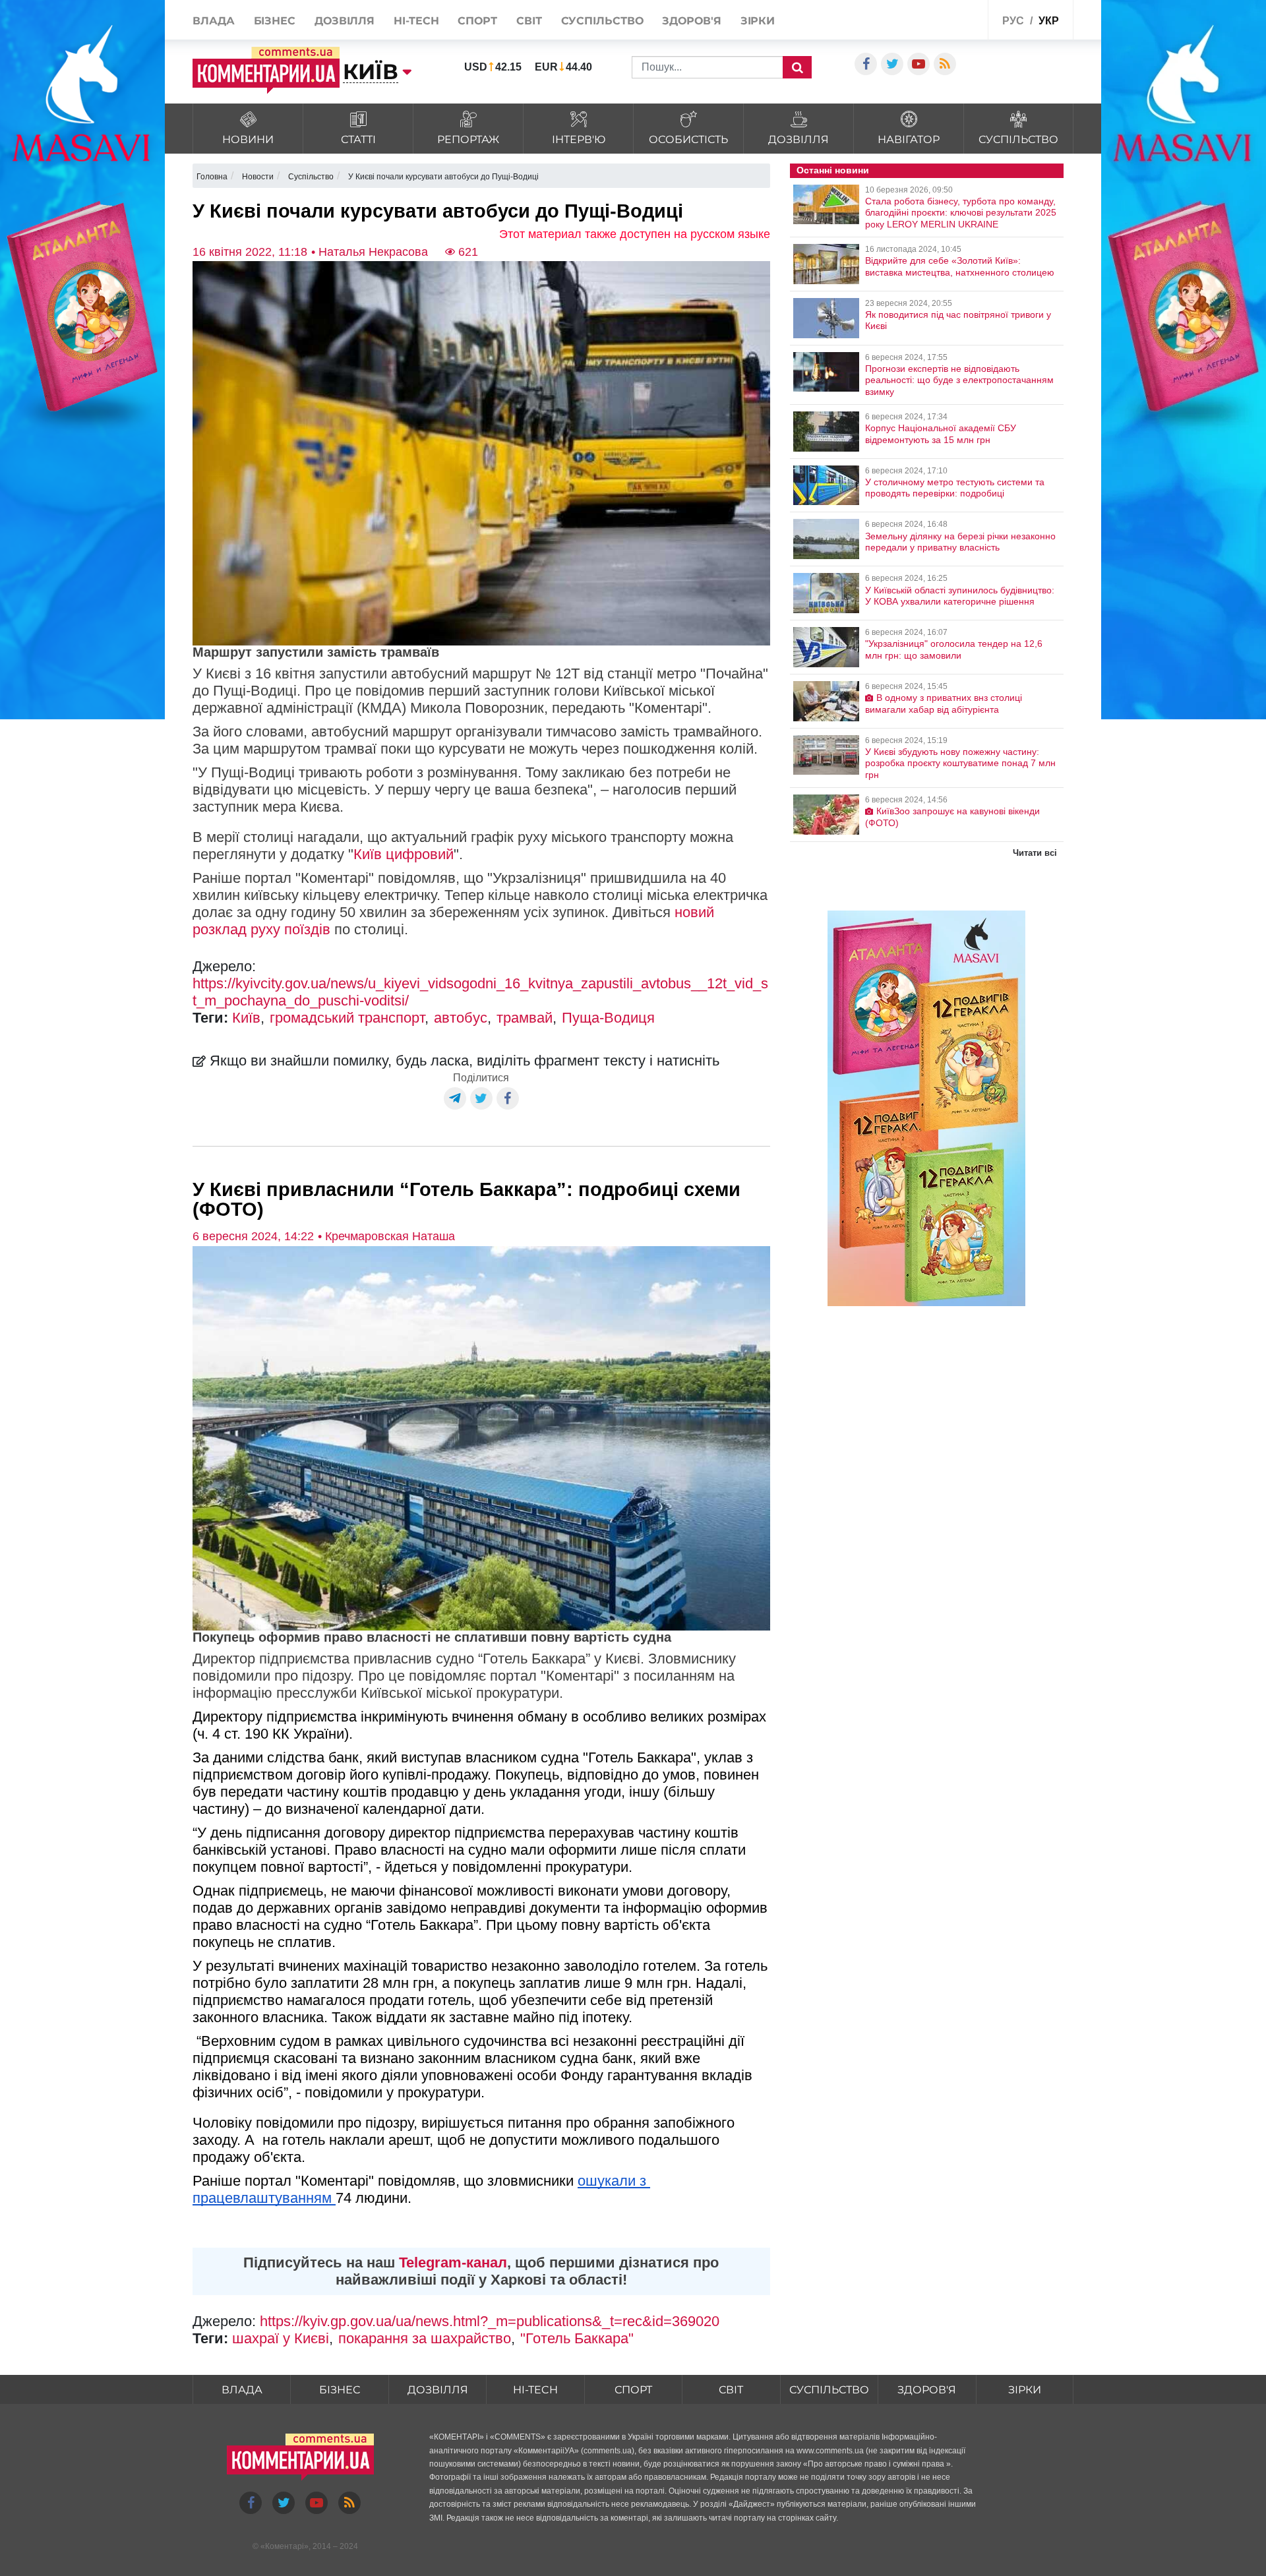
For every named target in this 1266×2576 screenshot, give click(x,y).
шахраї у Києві (281, 2338)
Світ (529, 21)
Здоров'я (691, 21)
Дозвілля (345, 21)
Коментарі (285, 2546)
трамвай (525, 1018)
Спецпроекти (946, 19)
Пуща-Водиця (608, 1018)
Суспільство (602, 21)
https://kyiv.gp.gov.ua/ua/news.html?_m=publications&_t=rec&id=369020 (490, 2321)
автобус (461, 1018)
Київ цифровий (404, 854)
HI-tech (416, 21)
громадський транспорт (347, 1018)
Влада (214, 21)
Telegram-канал (453, 2262)
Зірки (758, 21)
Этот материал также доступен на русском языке (635, 234)
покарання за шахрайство (425, 2338)
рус (1013, 21)
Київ (246, 1018)
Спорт (477, 21)
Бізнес (275, 21)
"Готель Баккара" (577, 2338)
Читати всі (1035, 853)
